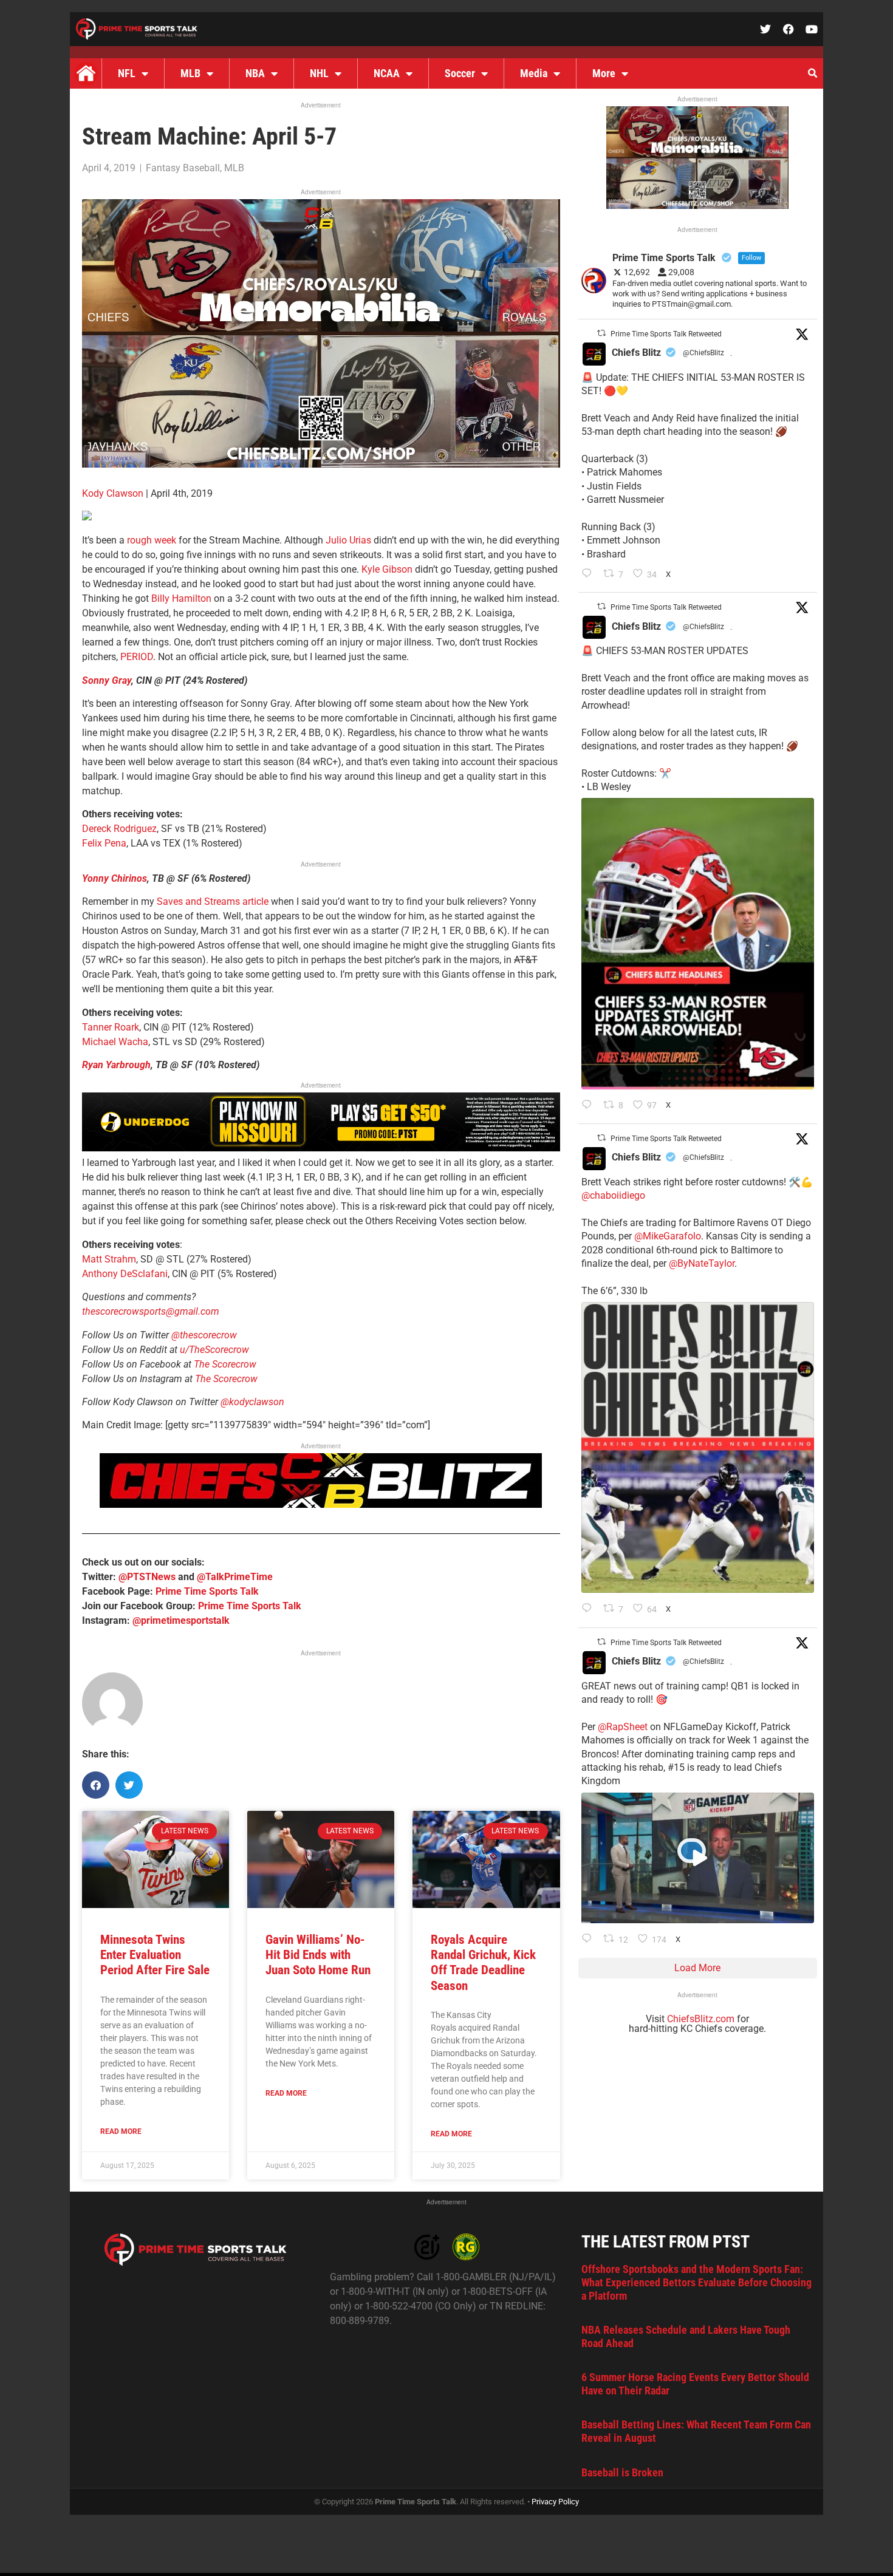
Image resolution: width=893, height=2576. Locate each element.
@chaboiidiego (613, 1195)
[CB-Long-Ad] (321, 1504)
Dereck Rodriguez (119, 829)
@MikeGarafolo (668, 1236)
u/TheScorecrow (214, 1350)
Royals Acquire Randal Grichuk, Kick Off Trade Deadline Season (483, 1963)
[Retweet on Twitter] (601, 333)
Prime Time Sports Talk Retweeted (666, 334)
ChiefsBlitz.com (701, 2019)
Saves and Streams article (213, 901)
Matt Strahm (109, 1259)
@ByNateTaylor (702, 1263)
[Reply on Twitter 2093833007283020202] (590, 1609)
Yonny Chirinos (115, 878)
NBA (255, 73)
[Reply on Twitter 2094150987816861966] (590, 1106)
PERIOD (137, 657)
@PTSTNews (147, 1577)
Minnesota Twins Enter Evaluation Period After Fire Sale (155, 1955)
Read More (121, 2131)
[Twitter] (765, 29)
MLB (190, 73)
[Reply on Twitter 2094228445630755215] (590, 574)
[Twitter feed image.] (698, 943)
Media (534, 73)
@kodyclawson (252, 1402)
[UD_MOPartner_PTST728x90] (321, 1148)
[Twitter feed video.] (698, 1858)
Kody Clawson (113, 493)
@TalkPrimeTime (235, 1577)
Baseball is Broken (622, 2472)
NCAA (387, 73)
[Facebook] (789, 29)
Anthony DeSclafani (125, 1274)
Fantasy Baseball (183, 168)
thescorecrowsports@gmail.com (151, 1311)
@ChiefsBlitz (703, 353)
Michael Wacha (115, 1042)
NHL (319, 73)
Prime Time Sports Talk (207, 1591)
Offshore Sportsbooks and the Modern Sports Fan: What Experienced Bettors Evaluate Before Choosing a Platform (696, 2282)
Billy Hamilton (181, 598)
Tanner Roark (111, 1027)
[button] (812, 73)
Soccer (460, 73)
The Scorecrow (225, 1364)
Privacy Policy (555, 2502)
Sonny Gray (107, 680)
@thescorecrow (204, 1335)
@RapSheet (623, 1727)
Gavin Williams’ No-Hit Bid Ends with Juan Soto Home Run (318, 1955)
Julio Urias (348, 540)
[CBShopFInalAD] (321, 464)
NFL (127, 73)
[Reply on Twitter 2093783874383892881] (590, 1940)
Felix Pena (104, 843)
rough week (152, 540)
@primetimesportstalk (181, 1620)
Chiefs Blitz (636, 353)
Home (86, 73)
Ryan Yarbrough (116, 1065)
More (604, 73)
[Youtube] (812, 29)
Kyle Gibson (387, 569)
